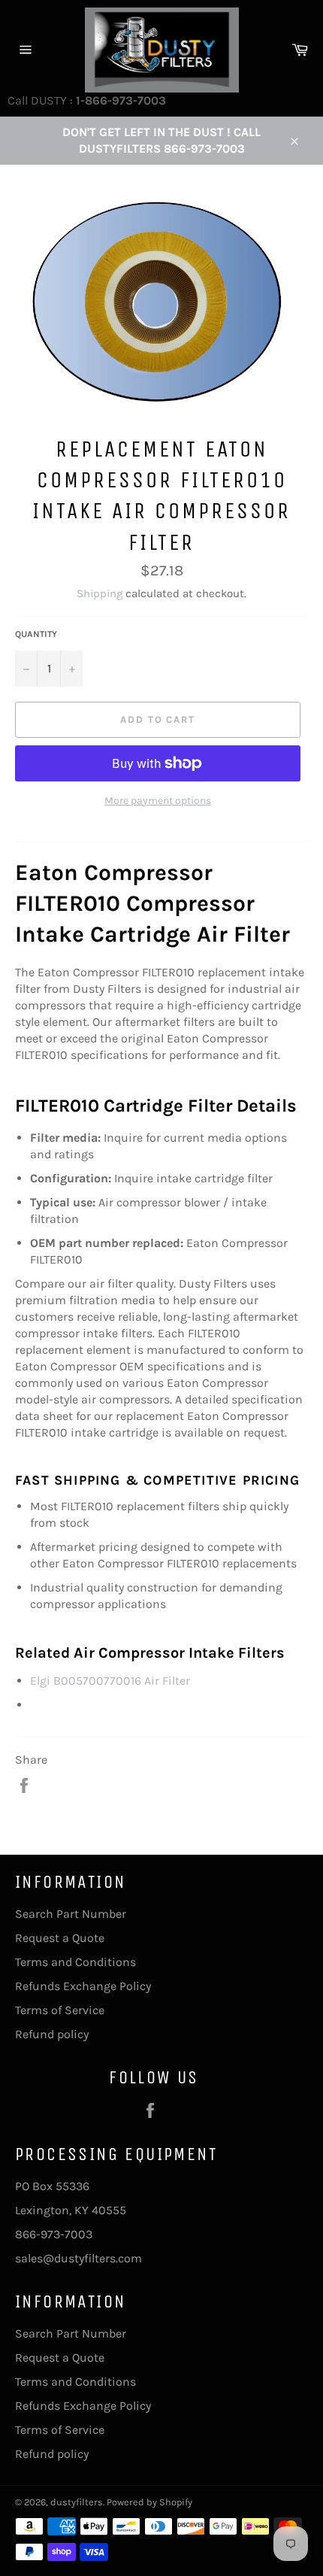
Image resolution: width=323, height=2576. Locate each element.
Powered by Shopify (149, 2502)
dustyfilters (77, 2502)
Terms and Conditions (75, 1962)
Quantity (36, 634)
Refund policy (52, 2034)
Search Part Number (71, 1914)
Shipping (100, 593)
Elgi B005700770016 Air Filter (110, 1681)
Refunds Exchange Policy (83, 1986)
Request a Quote (60, 1938)
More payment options (158, 801)
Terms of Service (60, 2010)
